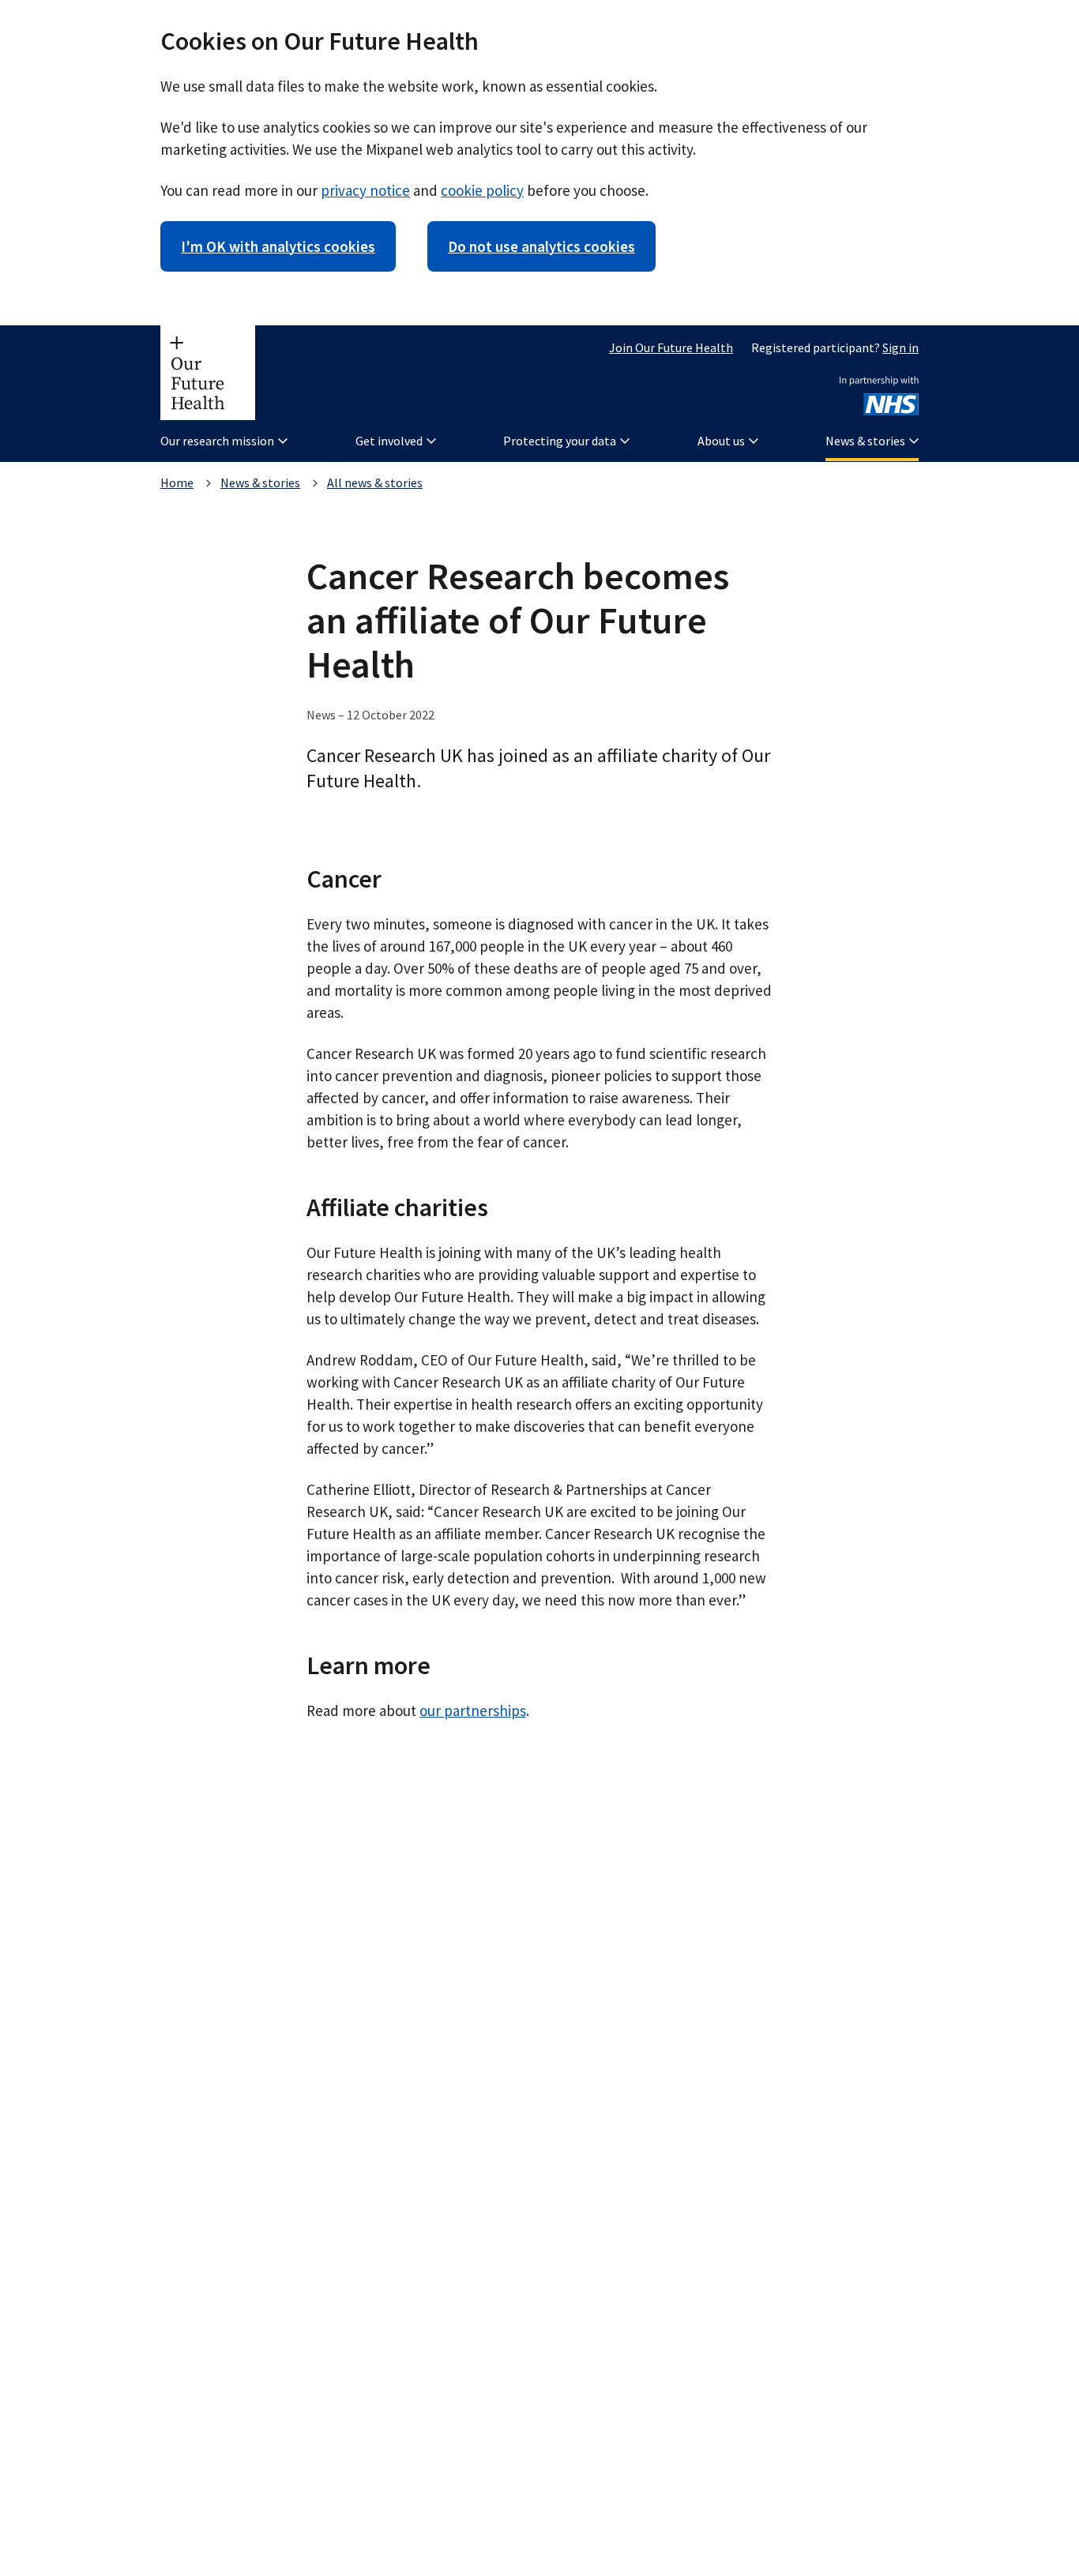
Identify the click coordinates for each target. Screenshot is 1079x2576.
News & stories (260, 483)
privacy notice (365, 190)
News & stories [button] (865, 441)
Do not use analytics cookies (541, 246)
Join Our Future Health (671, 347)
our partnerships (473, 1710)
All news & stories (375, 483)
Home (177, 483)
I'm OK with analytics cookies (278, 246)
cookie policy (482, 190)
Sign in (900, 347)
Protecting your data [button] (560, 441)
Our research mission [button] (217, 441)
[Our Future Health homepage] (208, 373)
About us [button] (721, 441)
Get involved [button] (389, 441)
